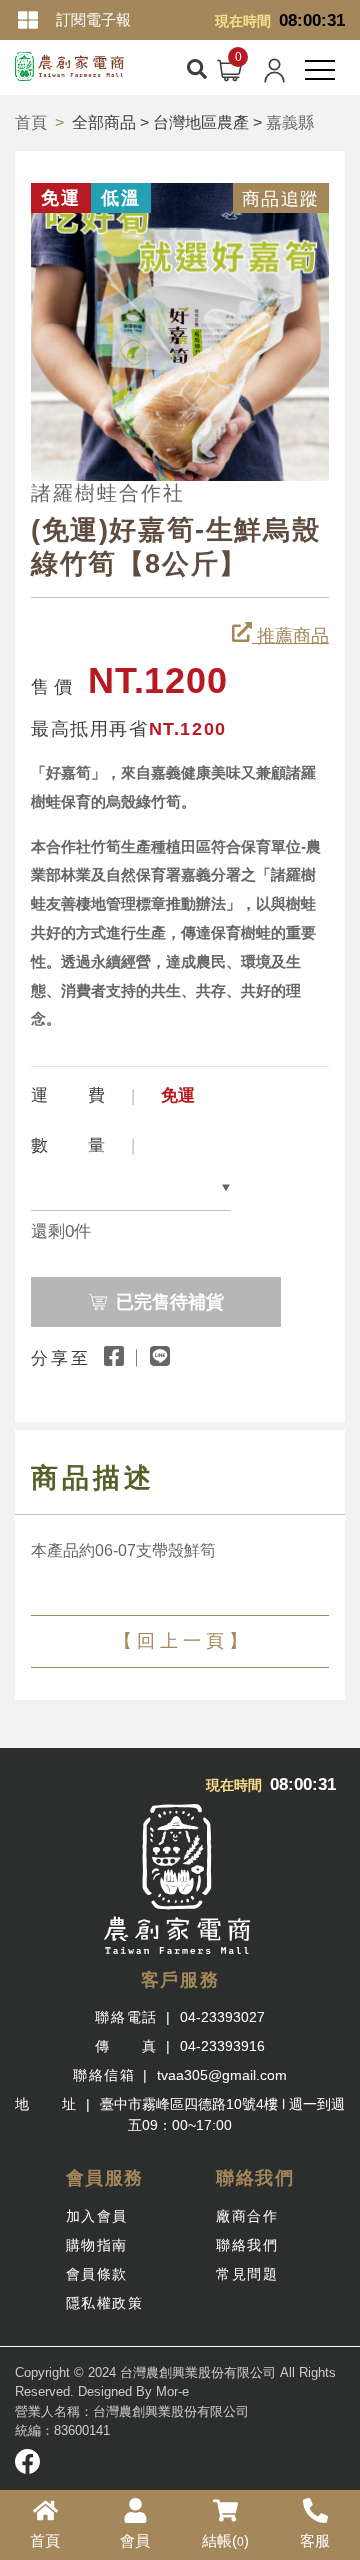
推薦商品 (290, 636)
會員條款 (97, 2274)
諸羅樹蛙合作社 (108, 493)
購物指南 (97, 2245)
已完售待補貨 (170, 1302)
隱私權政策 (105, 2303)
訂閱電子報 (93, 19)
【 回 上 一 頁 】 (180, 1641)
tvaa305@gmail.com (222, 2075)
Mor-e (172, 2391)
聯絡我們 (247, 2245)
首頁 (31, 122)
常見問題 (247, 2274)
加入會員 (97, 2216)
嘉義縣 (290, 122)
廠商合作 (247, 2216)
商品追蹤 (281, 199)
